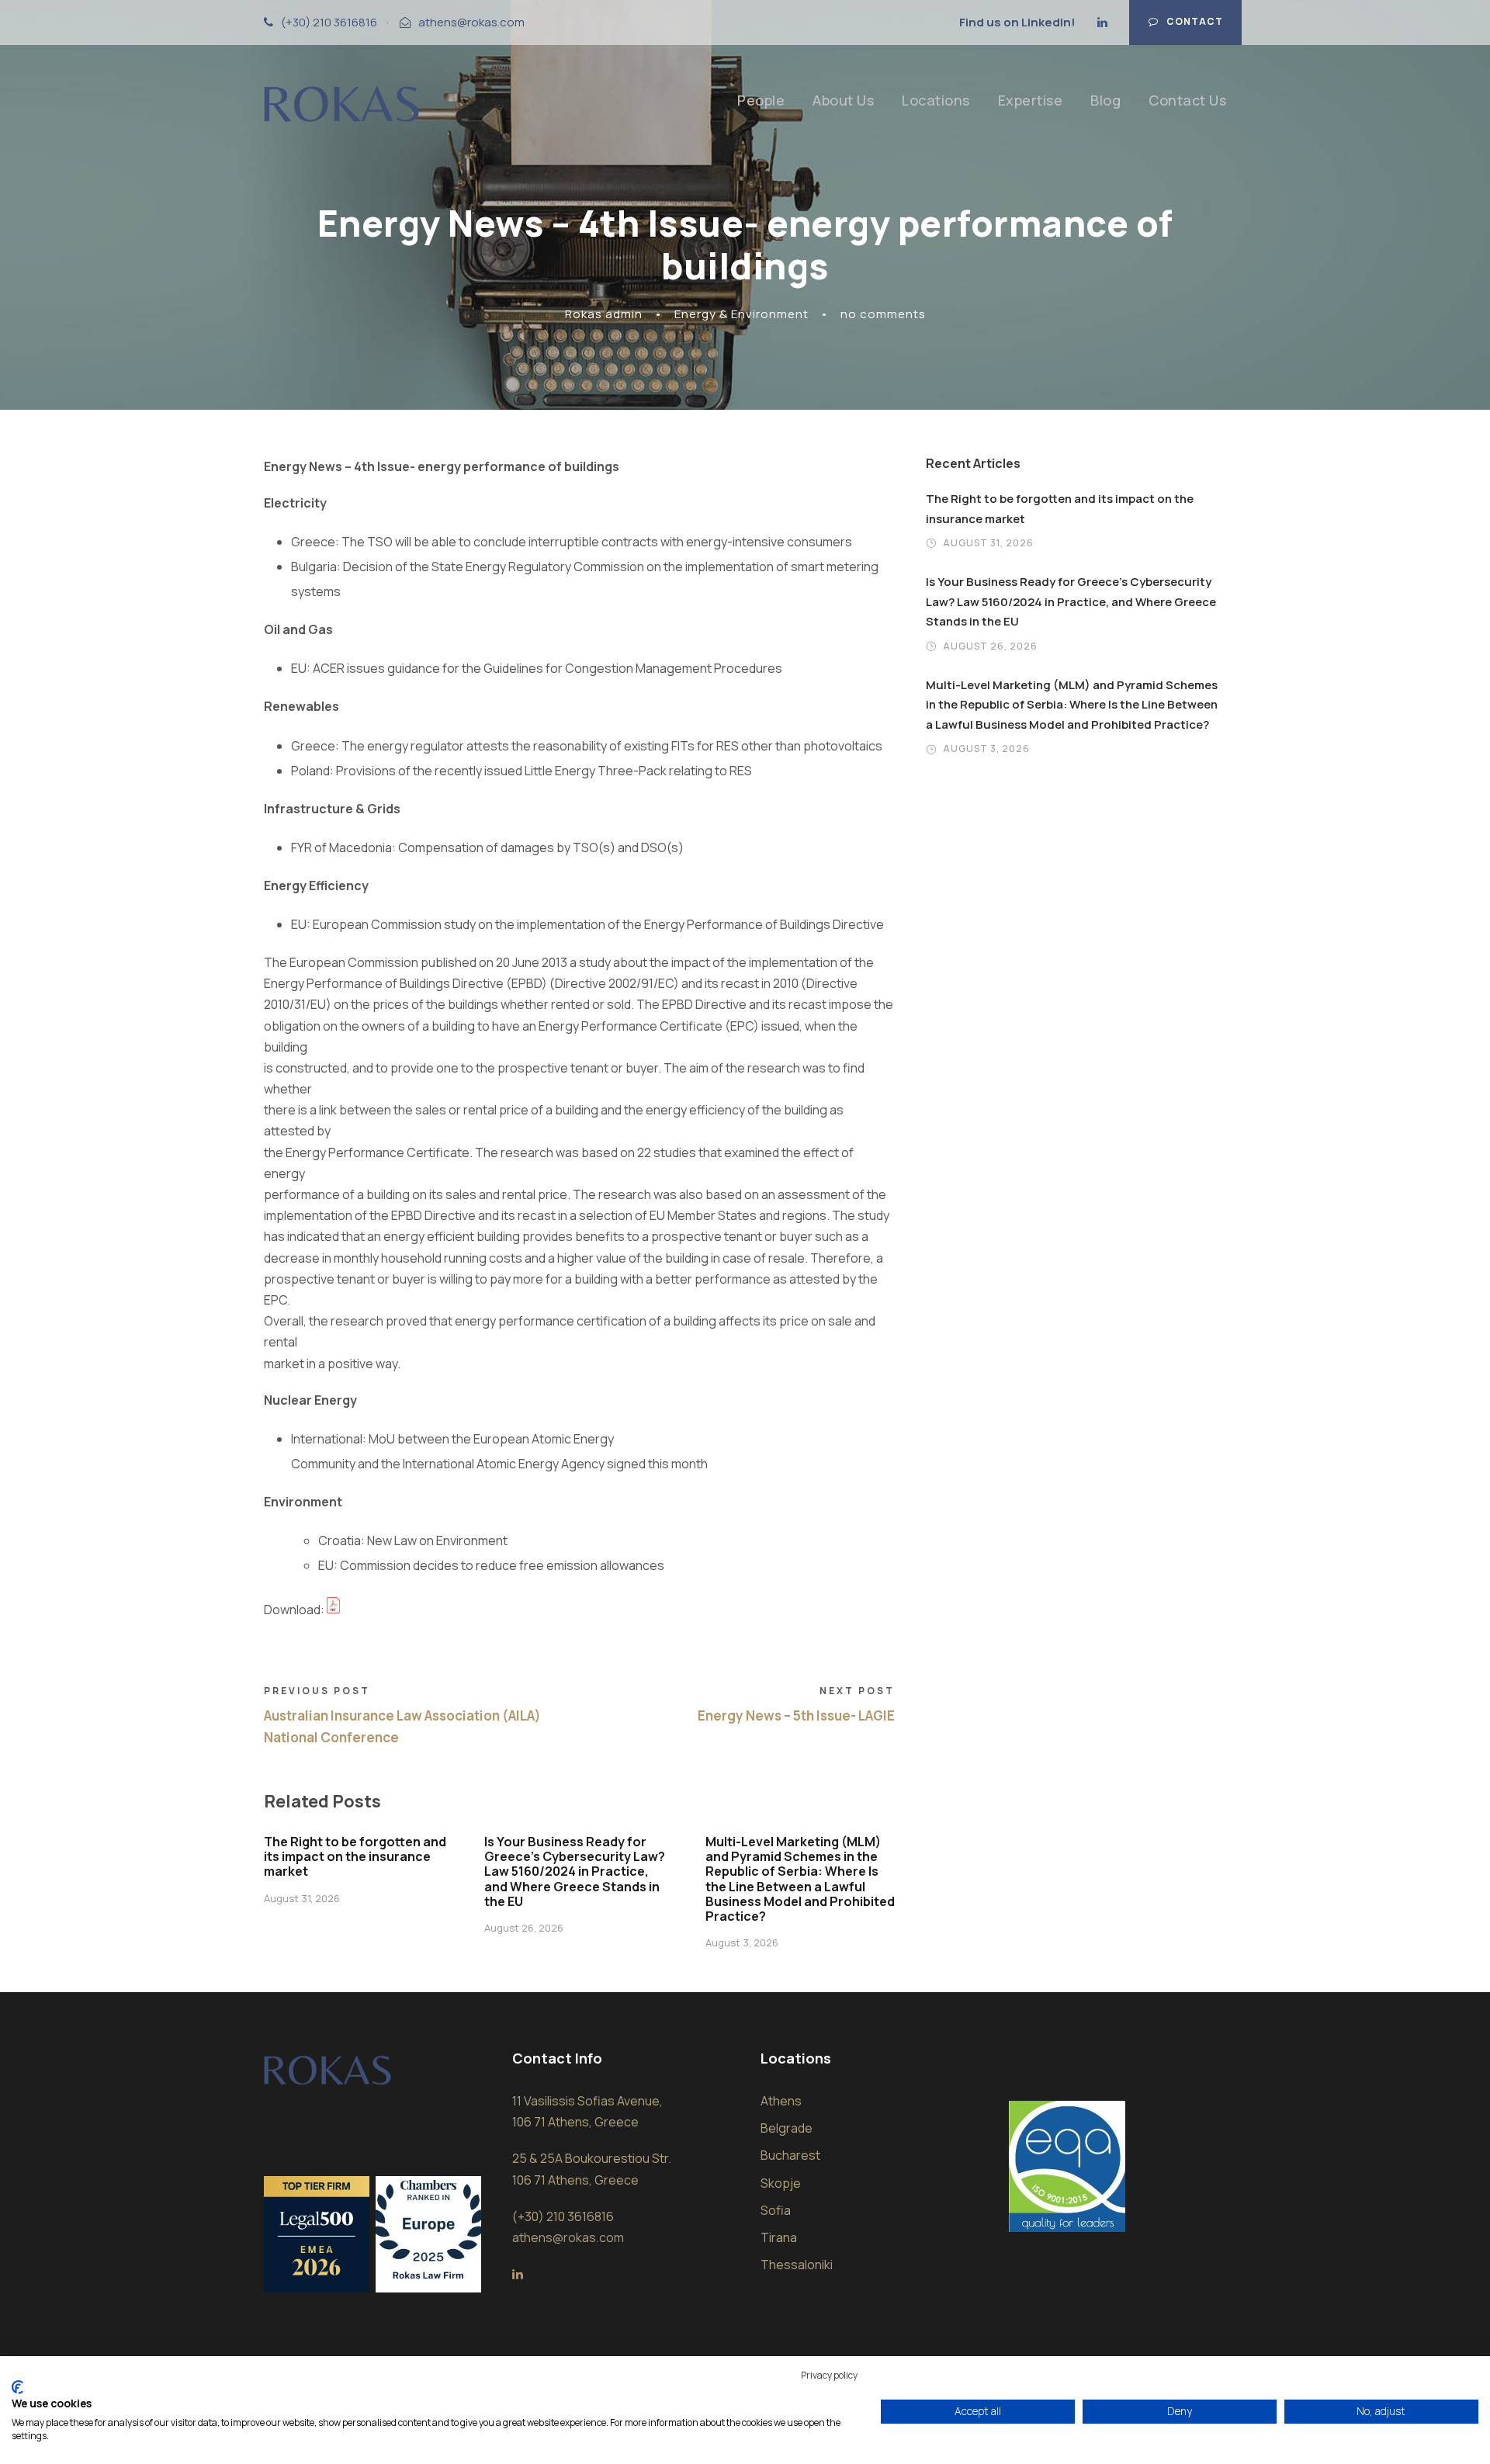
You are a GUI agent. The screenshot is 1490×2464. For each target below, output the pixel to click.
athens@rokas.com (471, 22)
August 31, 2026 (302, 1898)
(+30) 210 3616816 (329, 22)
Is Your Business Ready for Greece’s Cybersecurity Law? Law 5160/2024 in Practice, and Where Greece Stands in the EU (575, 1871)
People (761, 100)
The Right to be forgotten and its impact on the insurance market (355, 1856)
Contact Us (1187, 100)
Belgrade (787, 2128)
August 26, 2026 (524, 1928)
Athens (781, 2101)
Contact (1195, 21)
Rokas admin (604, 314)
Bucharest (790, 2155)
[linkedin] (1102, 22)
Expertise (1031, 100)
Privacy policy (829, 2375)
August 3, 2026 (742, 1942)
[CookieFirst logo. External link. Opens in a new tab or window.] (17, 2387)
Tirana (779, 2237)
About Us (843, 100)
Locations (936, 100)
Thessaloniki (797, 2265)
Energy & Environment (742, 314)
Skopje (781, 2183)
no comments (883, 314)
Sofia (776, 2210)
